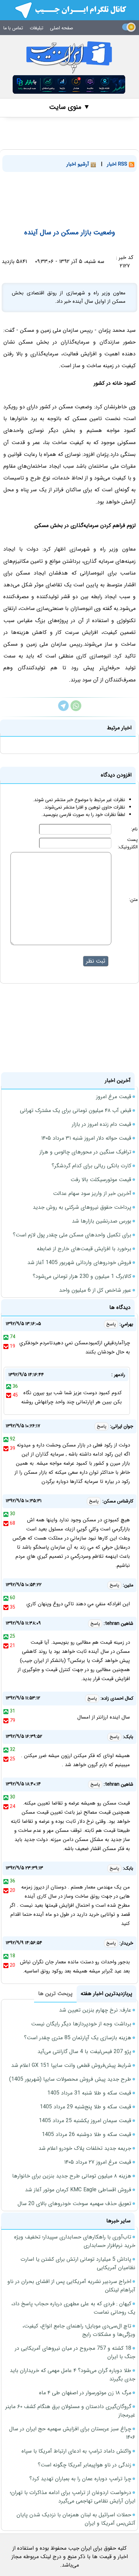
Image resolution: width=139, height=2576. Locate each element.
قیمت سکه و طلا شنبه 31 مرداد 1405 (89, 2093)
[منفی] (6, 1346)
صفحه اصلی (62, 28)
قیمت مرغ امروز (114, 1097)
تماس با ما (13, 28)
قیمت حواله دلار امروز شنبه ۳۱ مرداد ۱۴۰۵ (86, 1138)
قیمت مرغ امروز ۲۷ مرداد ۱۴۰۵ (98, 2162)
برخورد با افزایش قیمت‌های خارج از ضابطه (84, 1249)
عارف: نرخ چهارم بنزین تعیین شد (95, 2010)
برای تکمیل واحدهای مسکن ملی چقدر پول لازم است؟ (72, 1235)
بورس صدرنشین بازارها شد (102, 1221)
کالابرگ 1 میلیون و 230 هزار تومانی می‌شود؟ (82, 1276)
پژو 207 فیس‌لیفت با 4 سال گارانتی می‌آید (84, 2052)
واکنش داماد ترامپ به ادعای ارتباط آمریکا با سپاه (76, 2451)
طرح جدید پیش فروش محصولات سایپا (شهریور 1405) (70, 2079)
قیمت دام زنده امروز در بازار (102, 1124)
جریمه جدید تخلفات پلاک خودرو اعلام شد (85, 2148)
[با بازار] (69, 84)
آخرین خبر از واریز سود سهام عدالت (92, 1193)
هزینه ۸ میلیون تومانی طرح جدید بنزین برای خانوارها (72, 2176)
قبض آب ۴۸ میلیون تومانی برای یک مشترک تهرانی (76, 1110)
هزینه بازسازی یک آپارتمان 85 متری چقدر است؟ (78, 2038)
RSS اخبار (118, 164)
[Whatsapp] (76, 710)
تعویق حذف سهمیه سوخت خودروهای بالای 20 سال (74, 2204)
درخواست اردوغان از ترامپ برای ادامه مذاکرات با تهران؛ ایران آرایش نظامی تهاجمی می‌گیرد (73, 2497)
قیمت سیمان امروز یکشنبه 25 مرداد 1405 (85, 2121)
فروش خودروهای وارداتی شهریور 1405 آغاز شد (79, 1263)
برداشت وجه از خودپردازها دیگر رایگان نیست (81, 2024)
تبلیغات (36, 28)
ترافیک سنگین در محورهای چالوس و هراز (85, 1152)
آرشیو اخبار (79, 164)
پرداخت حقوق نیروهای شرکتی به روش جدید (82, 1207)
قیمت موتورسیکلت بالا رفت (101, 1180)
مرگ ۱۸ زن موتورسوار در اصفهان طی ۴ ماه (85, 2393)
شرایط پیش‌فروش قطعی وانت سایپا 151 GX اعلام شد (71, 2065)
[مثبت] (6, 1337)
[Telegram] (63, 710)
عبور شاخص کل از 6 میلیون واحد (95, 1290)
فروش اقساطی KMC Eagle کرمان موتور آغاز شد (78, 2190)
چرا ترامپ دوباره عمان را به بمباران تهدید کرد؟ (80, 2479)
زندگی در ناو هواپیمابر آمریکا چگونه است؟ (85, 2465)
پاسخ (111, 1324)
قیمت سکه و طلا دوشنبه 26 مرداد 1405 (87, 2134)
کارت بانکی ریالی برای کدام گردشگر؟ (91, 1166)
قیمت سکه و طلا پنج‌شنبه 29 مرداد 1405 (86, 2107)
